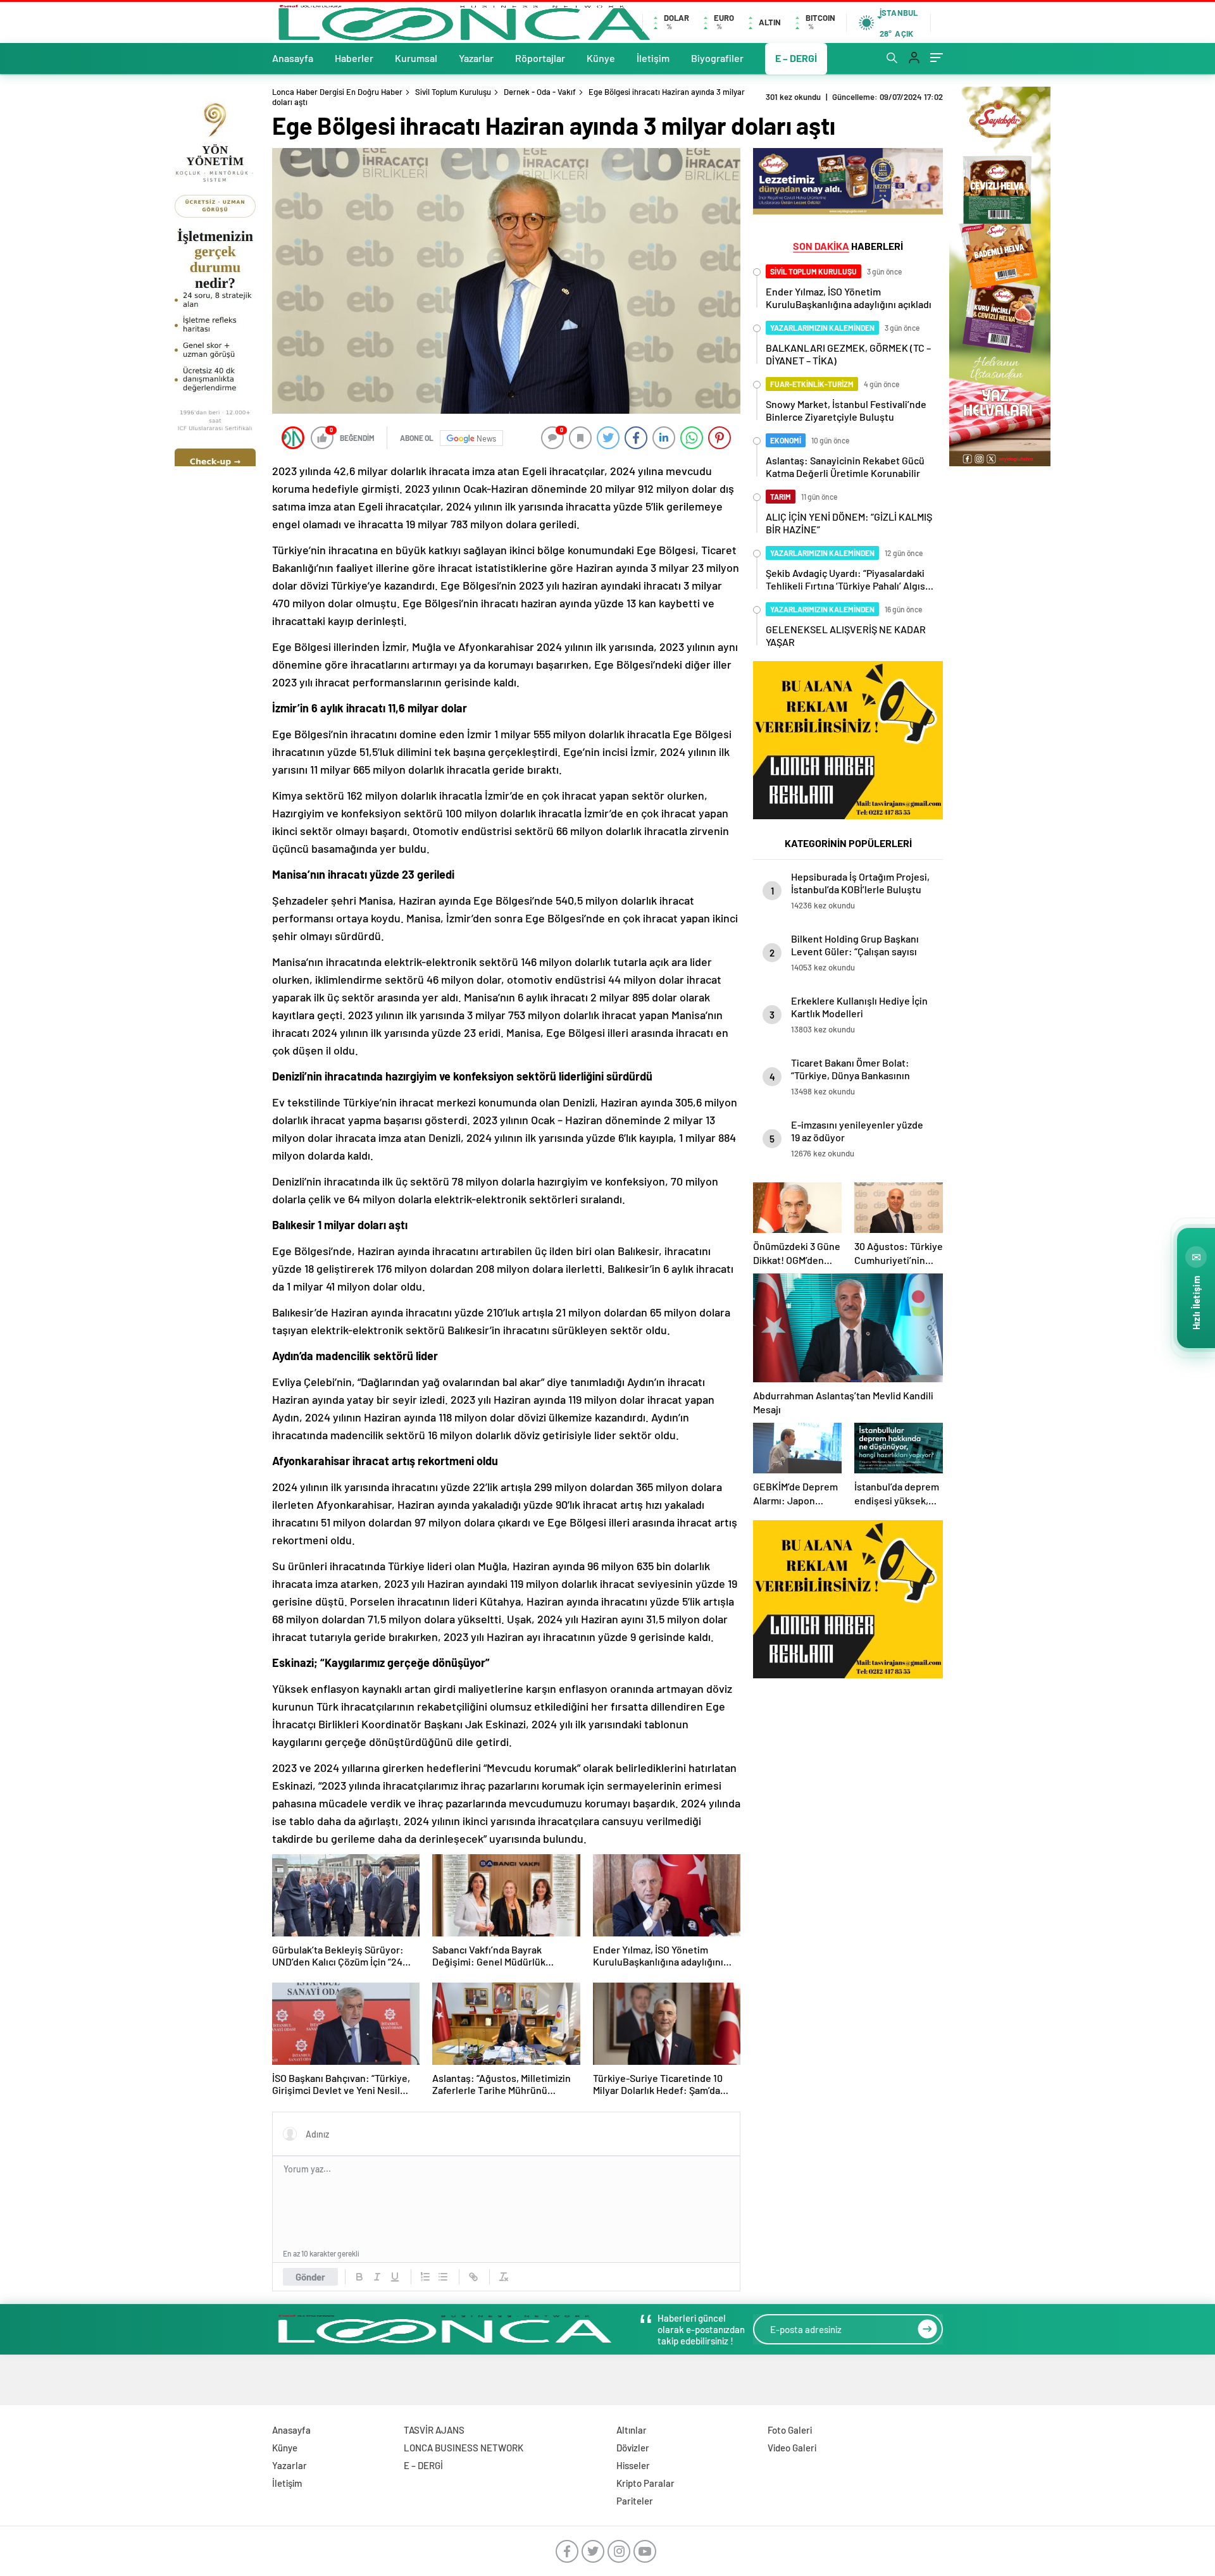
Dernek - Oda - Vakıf (540, 92)
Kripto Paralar (645, 2483)
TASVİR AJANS (434, 2430)
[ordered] (425, 2277)
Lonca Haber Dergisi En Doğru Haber (337, 92)
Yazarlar (476, 58)
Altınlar (632, 2430)
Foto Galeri (790, 2430)
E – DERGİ (796, 58)
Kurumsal (416, 58)
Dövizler (633, 2448)
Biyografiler (717, 58)
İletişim (653, 58)
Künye (601, 58)
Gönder (310, 2277)
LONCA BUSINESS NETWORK (464, 2448)
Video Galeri (792, 2448)
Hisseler (633, 2465)
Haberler (354, 58)
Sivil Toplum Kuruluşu (453, 92)
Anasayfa (293, 58)
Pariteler (635, 2501)
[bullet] (443, 2277)
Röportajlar (540, 58)
